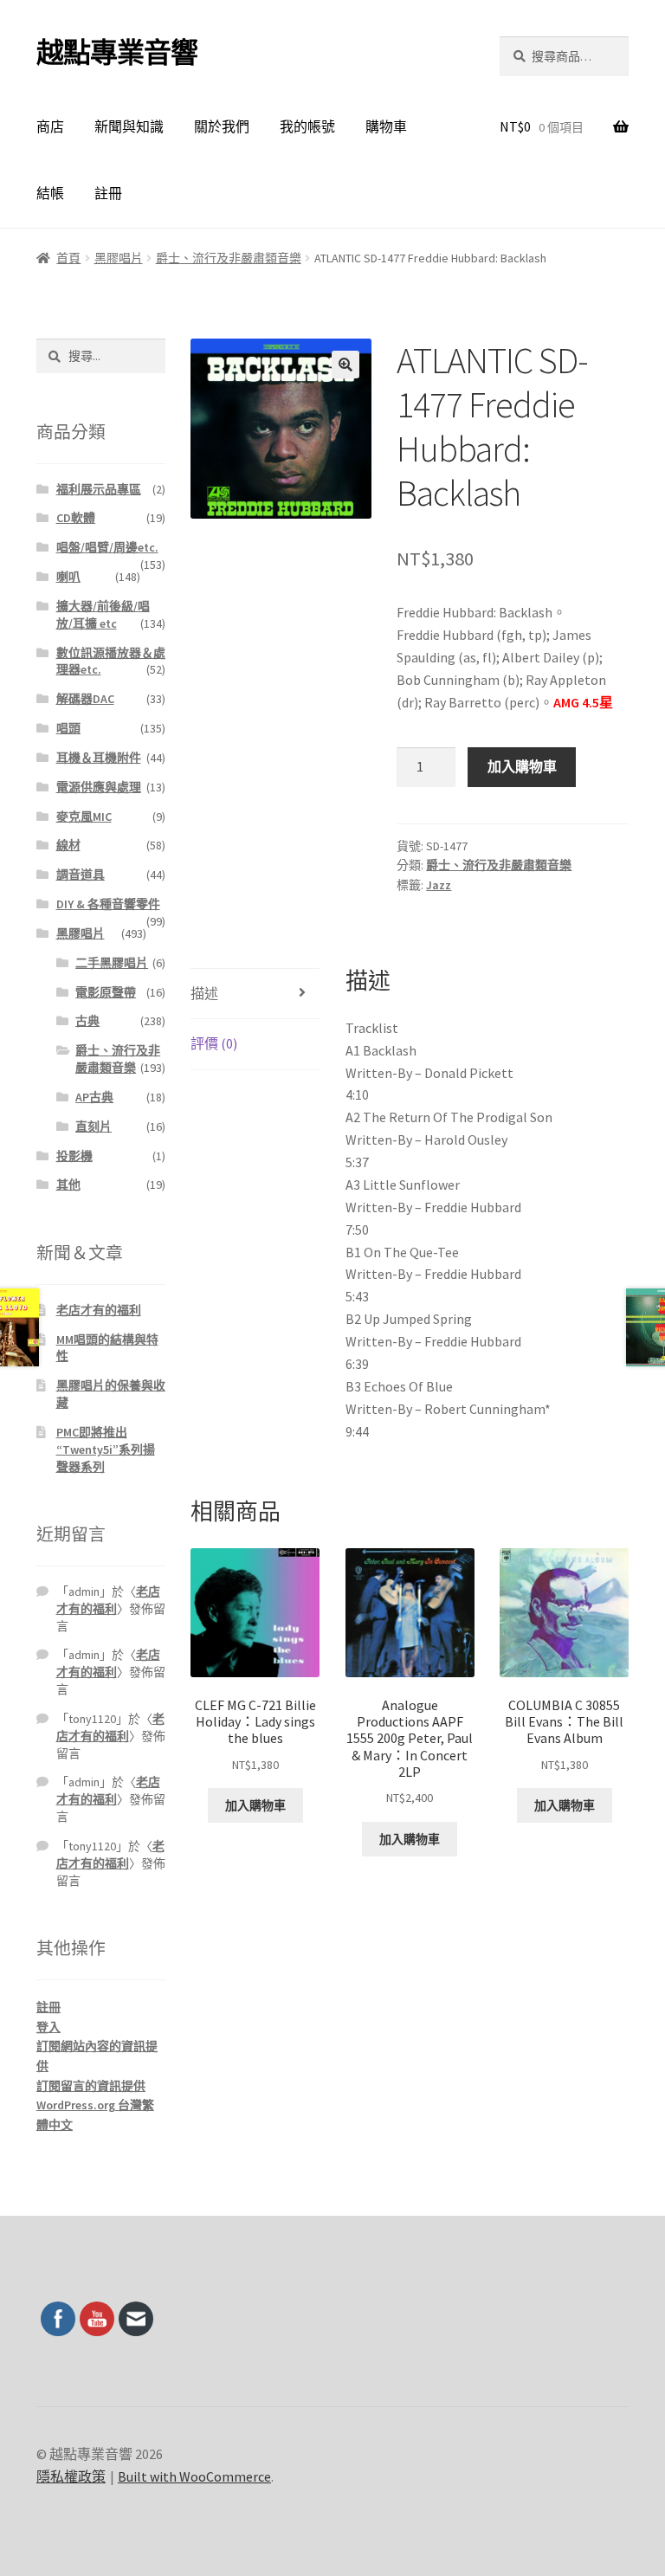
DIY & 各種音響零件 (108, 904)
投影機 (74, 1156)
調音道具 (81, 875)
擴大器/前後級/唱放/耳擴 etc (103, 615)
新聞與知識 (129, 126)
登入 (48, 2027)
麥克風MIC (84, 817)
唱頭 (68, 728)
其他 (68, 1185)
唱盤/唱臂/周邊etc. (107, 547)
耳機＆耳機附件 (99, 758)
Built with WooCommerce (194, 2476)
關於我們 (222, 126)
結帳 (50, 193)
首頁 (68, 258)
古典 (87, 1021)
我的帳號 (307, 126)
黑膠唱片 (119, 258)
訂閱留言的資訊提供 (91, 2086)
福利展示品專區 (99, 489)
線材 (68, 845)
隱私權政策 (71, 2476)
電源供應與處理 (99, 787)
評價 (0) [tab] (214, 1043)
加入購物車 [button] (255, 1805)
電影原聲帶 (106, 992)
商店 (50, 126)
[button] (345, 365)
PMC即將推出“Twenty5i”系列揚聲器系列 (106, 1449)
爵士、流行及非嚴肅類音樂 (229, 258)
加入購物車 (522, 766)
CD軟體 (76, 518)
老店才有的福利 (99, 1310)
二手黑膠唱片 (112, 963)
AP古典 (94, 1097)
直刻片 (94, 1127)
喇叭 (68, 577)
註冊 (108, 193)
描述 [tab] (204, 993)
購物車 (386, 126)
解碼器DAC (85, 699)
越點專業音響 (117, 53)
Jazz (439, 885)
